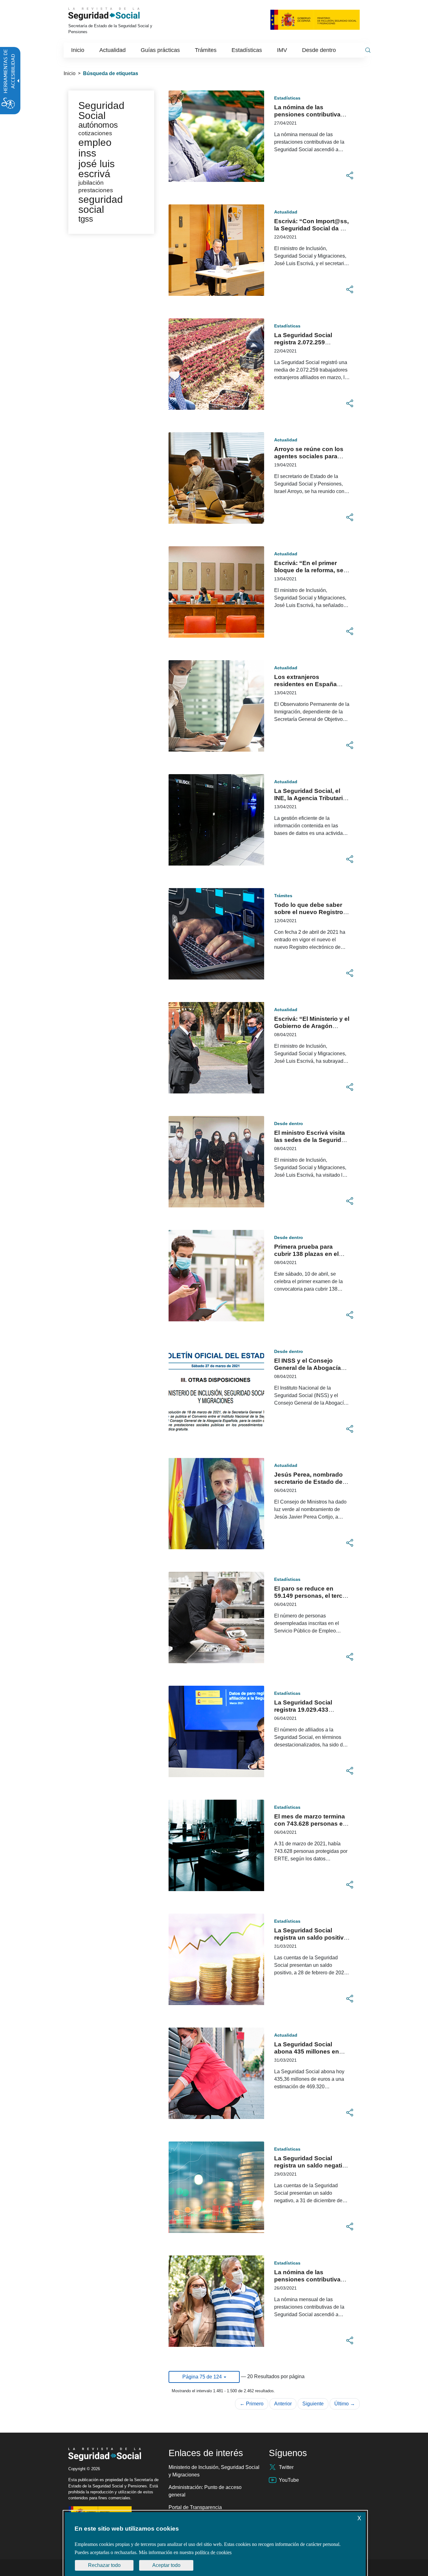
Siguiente (313, 2404)
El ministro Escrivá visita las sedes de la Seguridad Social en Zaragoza (311, 1140)
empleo (95, 142)
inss (87, 153)
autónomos (98, 125)
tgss (86, 219)
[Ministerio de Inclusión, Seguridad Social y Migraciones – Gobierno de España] (315, 19)
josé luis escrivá (97, 169)
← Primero (252, 2404)
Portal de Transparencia (195, 2507)
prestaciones (96, 190)
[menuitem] (78, 50)
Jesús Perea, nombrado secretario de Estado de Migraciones (308, 1482)
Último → (345, 2404)
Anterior (283, 2404)
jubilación (91, 183)
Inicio (70, 73)
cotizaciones (95, 133)
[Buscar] (368, 50)
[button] (350, 176)
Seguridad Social (101, 111)
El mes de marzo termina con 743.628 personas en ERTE (310, 1824)
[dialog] (215, 2544)
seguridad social (101, 204)
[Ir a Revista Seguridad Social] (113, 14)
